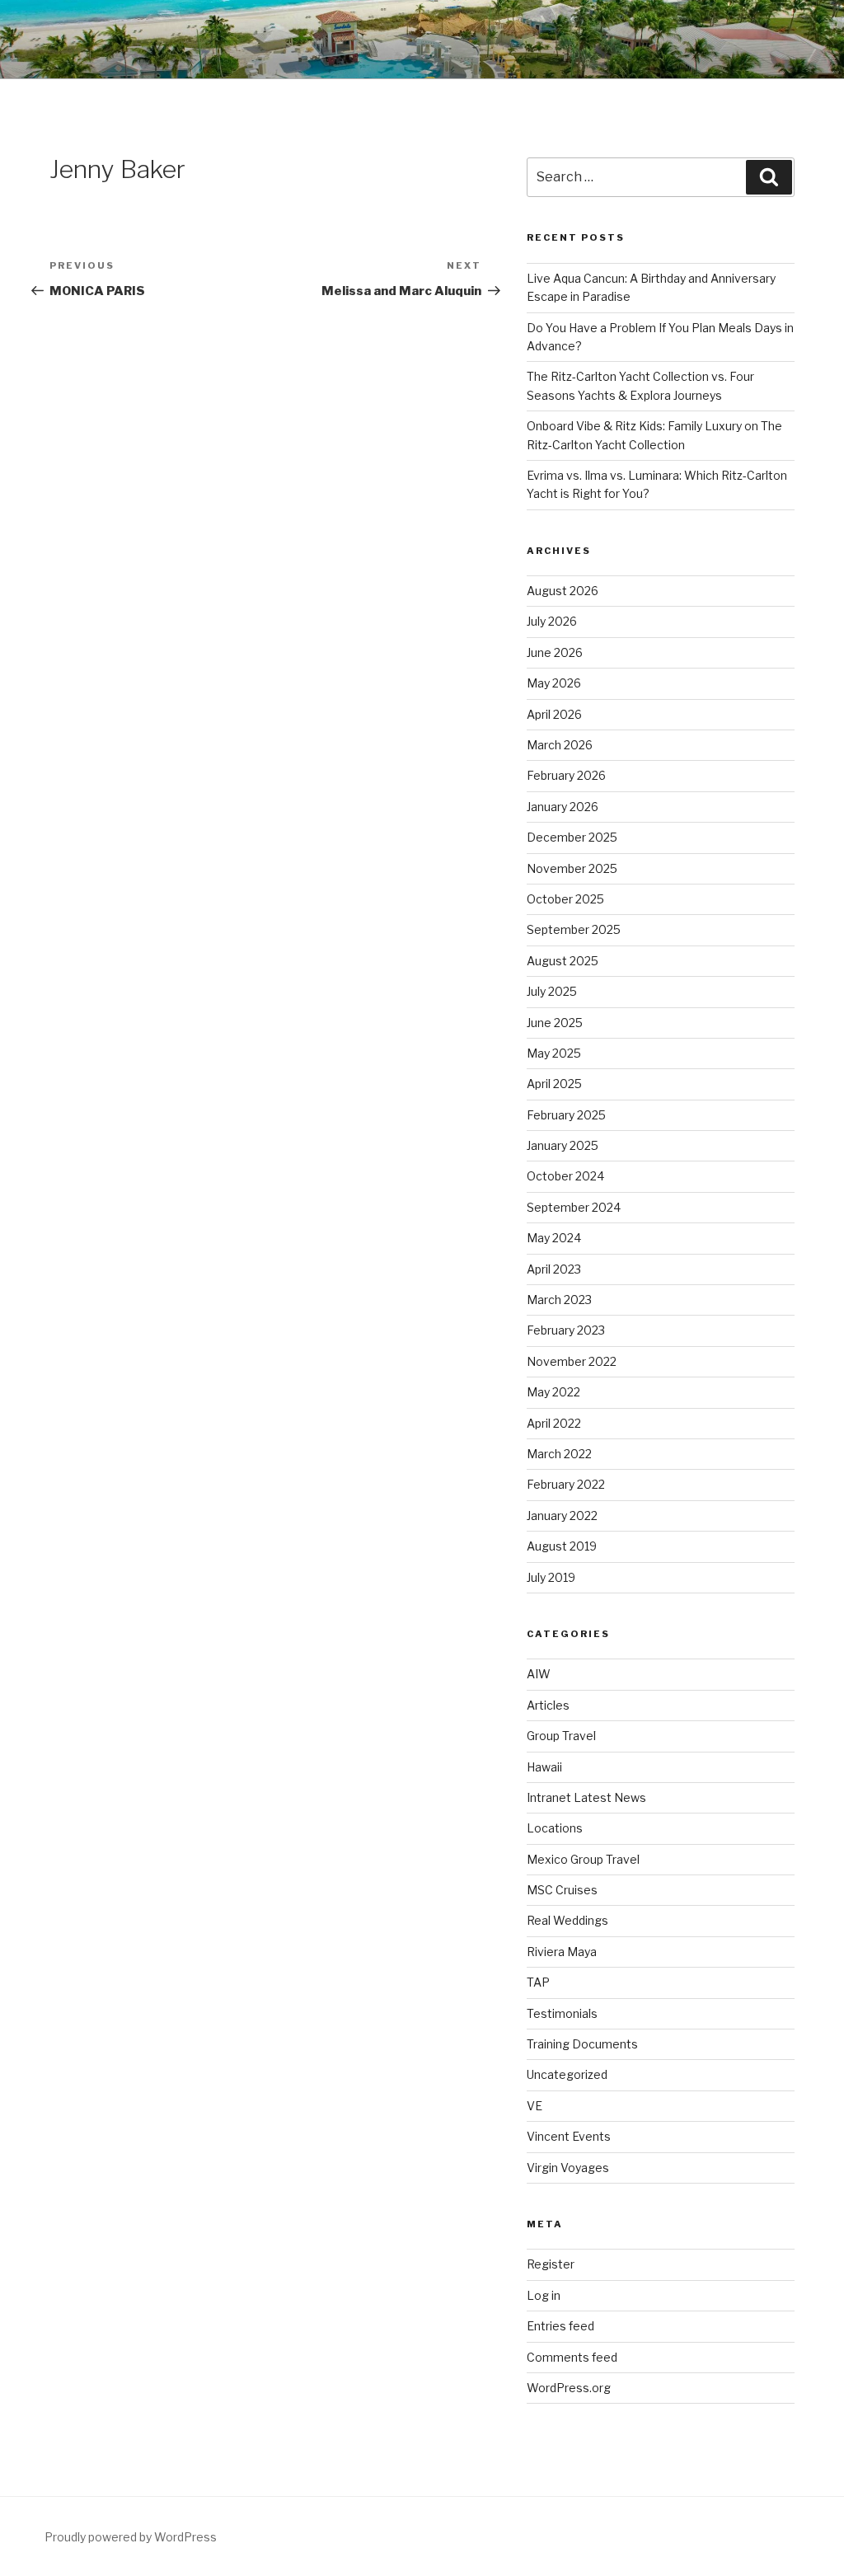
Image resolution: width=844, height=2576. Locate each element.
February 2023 (566, 1330)
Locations (555, 1828)
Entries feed (560, 2326)
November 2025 (572, 868)
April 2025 (554, 1084)
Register (551, 2264)
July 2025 (552, 991)
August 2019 (562, 1546)
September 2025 (574, 929)
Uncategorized (567, 2074)
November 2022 (572, 1361)
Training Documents (582, 2044)
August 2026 (563, 591)
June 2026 (555, 652)
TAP (538, 1982)
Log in (544, 2295)
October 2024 (565, 1176)
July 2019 (551, 1577)
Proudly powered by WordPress (131, 2537)
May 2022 (553, 1392)
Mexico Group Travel (583, 1859)
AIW (539, 1674)
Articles (548, 1705)
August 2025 (563, 961)
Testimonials (562, 2013)
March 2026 (560, 745)
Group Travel (561, 1736)
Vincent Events (569, 2136)
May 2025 (554, 1053)
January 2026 (563, 807)
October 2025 (565, 899)
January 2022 (562, 1516)
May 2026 (554, 683)
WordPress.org (569, 2388)
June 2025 (555, 1023)
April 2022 (554, 1423)
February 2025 (566, 1115)
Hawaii (544, 1767)
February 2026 (566, 775)
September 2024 (574, 1207)
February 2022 (566, 1484)
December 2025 (572, 837)
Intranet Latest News (586, 1797)
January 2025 (563, 1145)
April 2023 (554, 1269)
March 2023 (559, 1300)
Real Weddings (567, 1920)
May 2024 (554, 1238)
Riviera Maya (562, 1952)
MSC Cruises (562, 1890)
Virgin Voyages (568, 2168)
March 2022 (559, 1454)
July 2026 (552, 621)
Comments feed (572, 2357)
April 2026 (554, 714)
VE (535, 2106)
